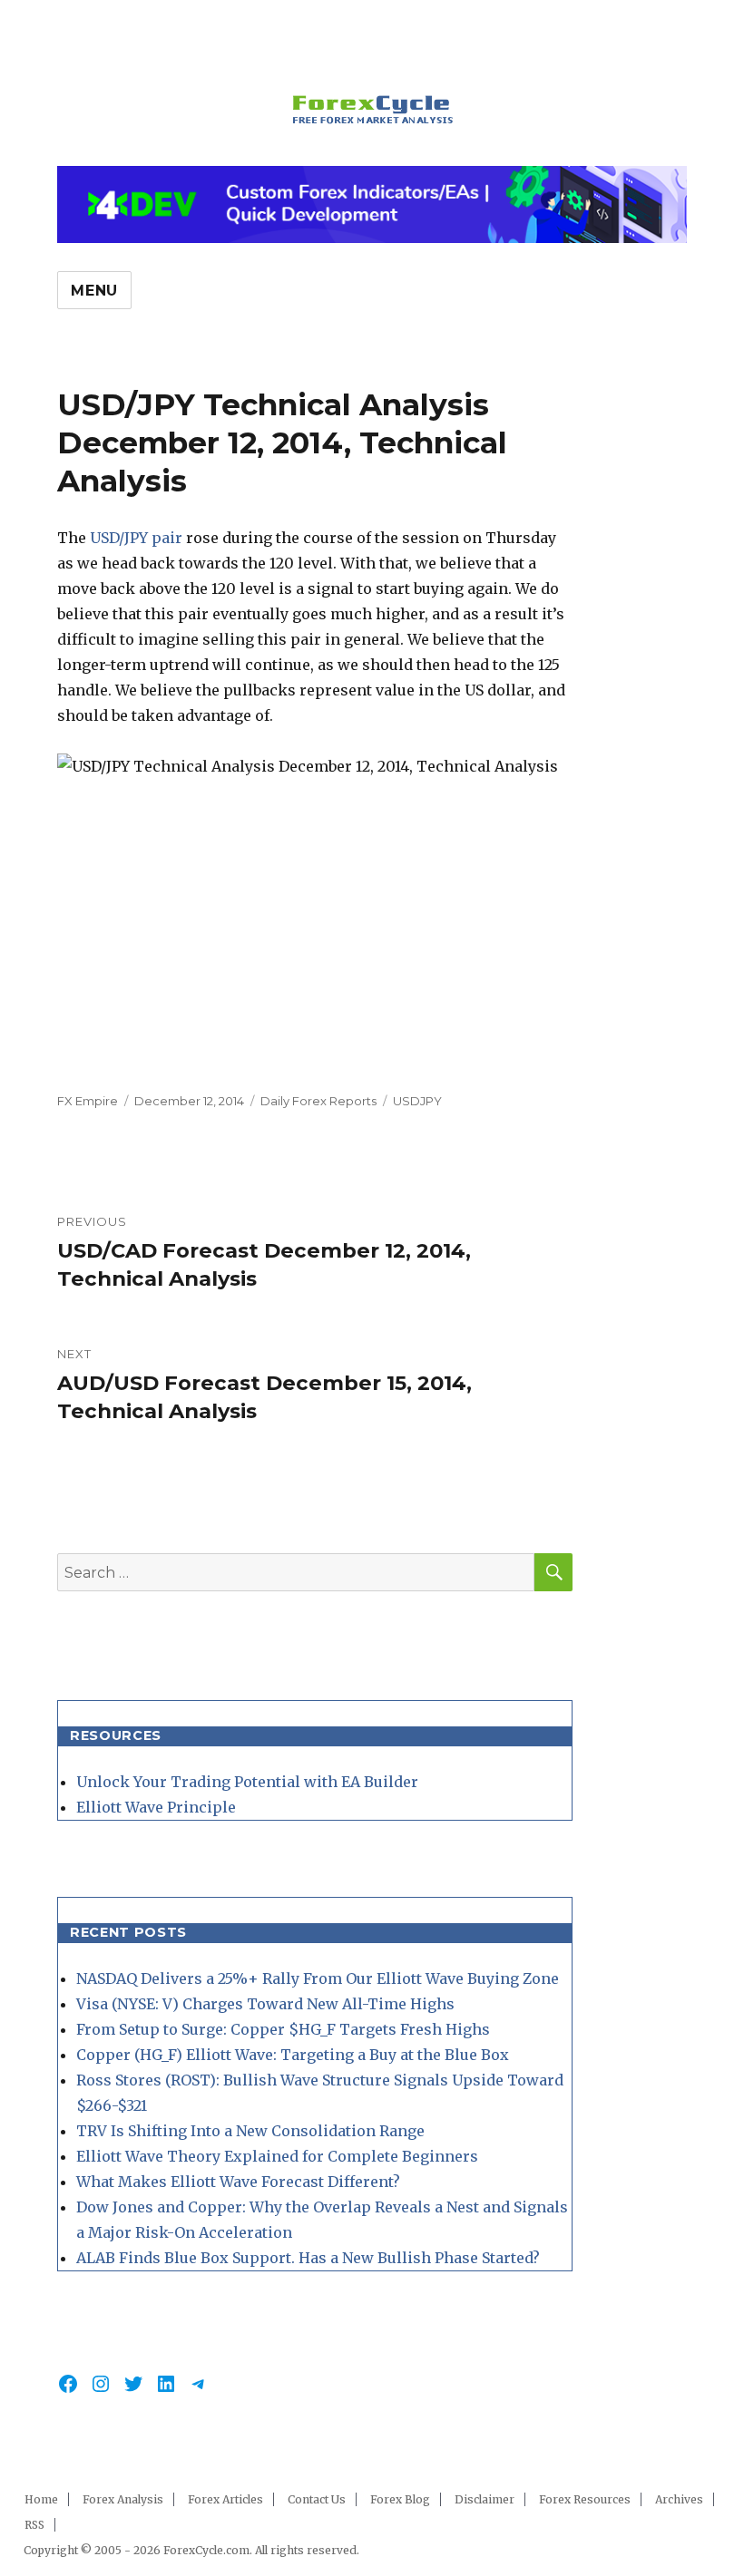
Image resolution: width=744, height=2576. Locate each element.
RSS (34, 2525)
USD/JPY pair (136, 538)
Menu (94, 291)
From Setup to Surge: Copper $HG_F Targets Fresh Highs (283, 2029)
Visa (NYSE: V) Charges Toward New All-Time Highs (265, 2004)
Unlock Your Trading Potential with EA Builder (247, 1782)
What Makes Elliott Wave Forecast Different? (238, 2182)
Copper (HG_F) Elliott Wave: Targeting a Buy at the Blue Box (293, 2055)
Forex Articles (225, 2499)
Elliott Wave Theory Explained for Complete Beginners (277, 2156)
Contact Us (317, 2499)
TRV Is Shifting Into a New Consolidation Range (250, 2131)
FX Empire (88, 1101)
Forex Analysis (123, 2499)
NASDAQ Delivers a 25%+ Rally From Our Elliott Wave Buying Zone (318, 1978)
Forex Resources (585, 2499)
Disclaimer (485, 2499)
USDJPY (417, 1101)
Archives (679, 2499)
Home (41, 2499)
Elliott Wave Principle (156, 1807)
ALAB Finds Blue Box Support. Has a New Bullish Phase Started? (308, 2258)
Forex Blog (400, 2499)
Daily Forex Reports (318, 1101)
